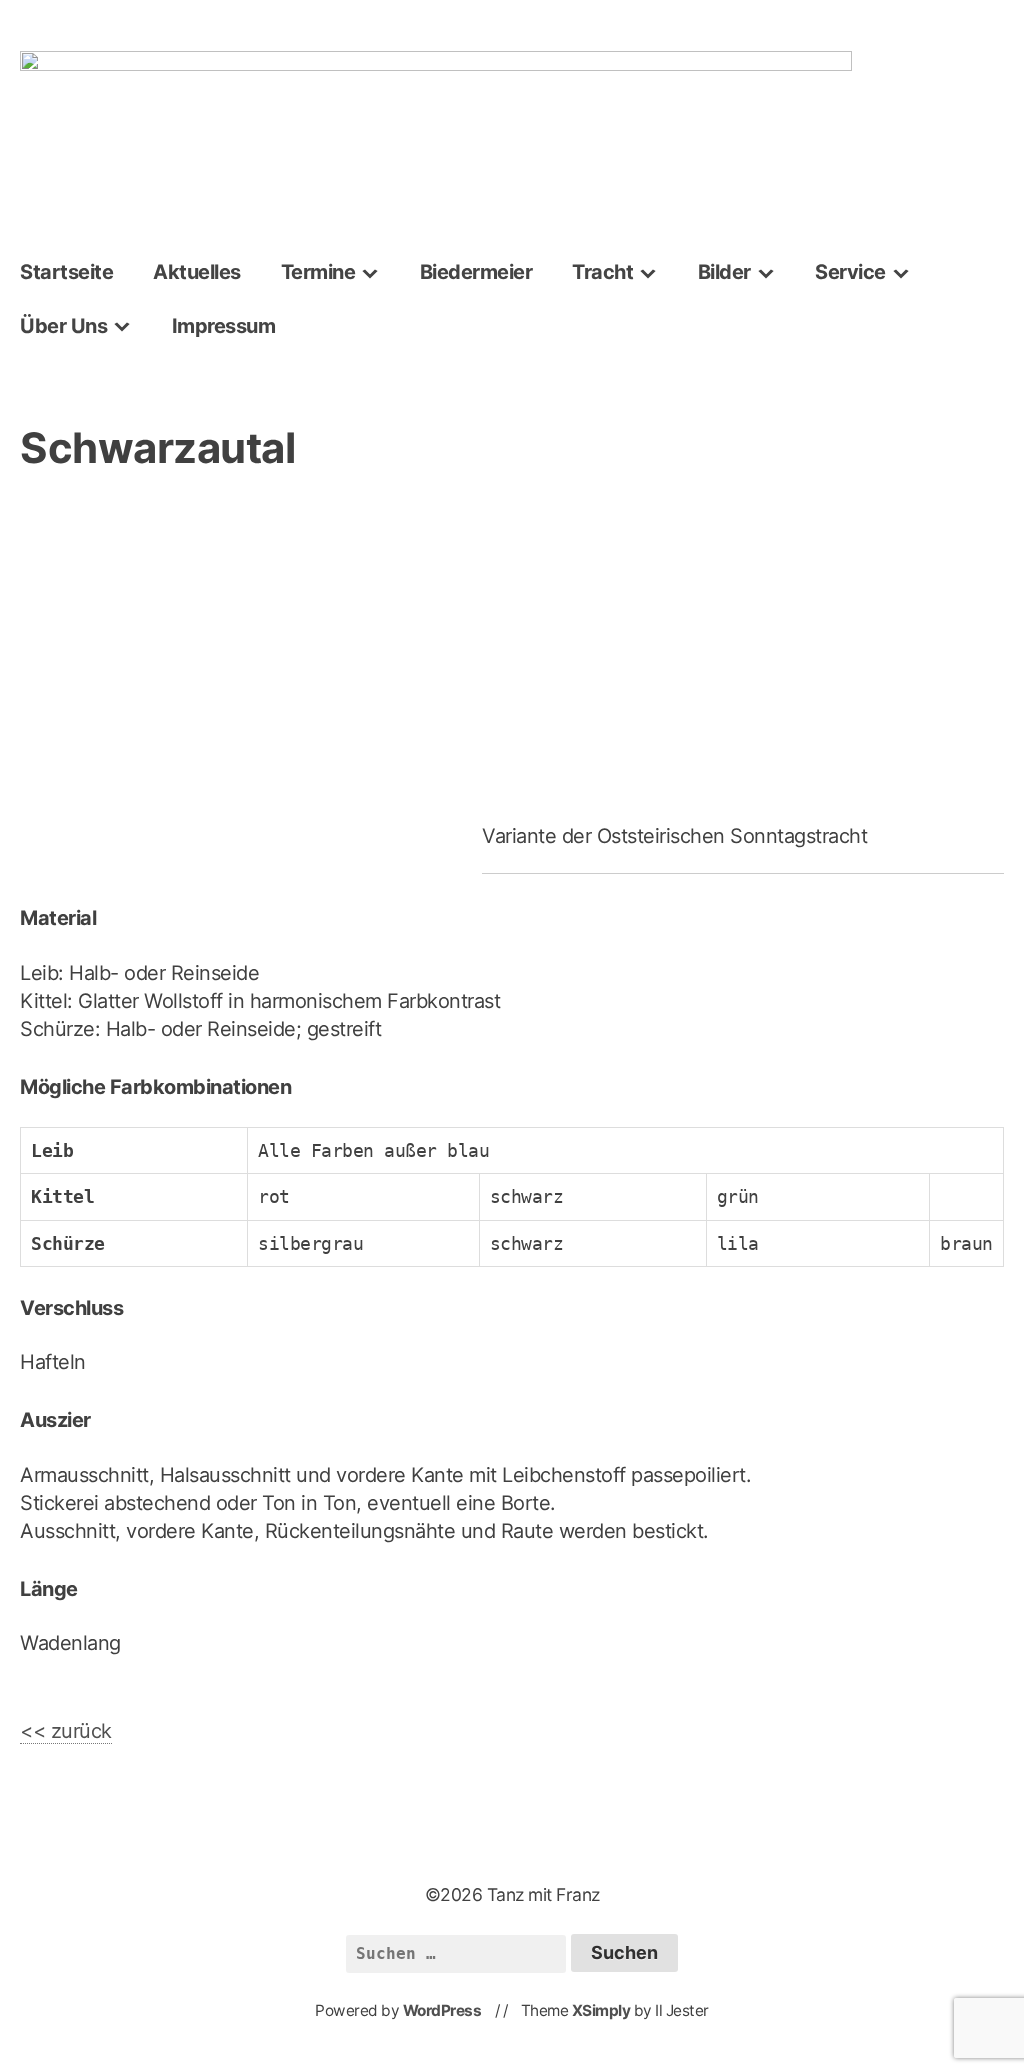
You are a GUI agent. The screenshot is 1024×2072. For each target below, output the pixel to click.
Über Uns (63, 326)
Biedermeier (476, 272)
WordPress (442, 2010)
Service (850, 272)
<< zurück (66, 1731)
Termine (318, 272)
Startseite (66, 272)
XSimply (601, 2010)
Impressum (224, 326)
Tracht (602, 272)
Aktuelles (197, 272)
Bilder (724, 272)
